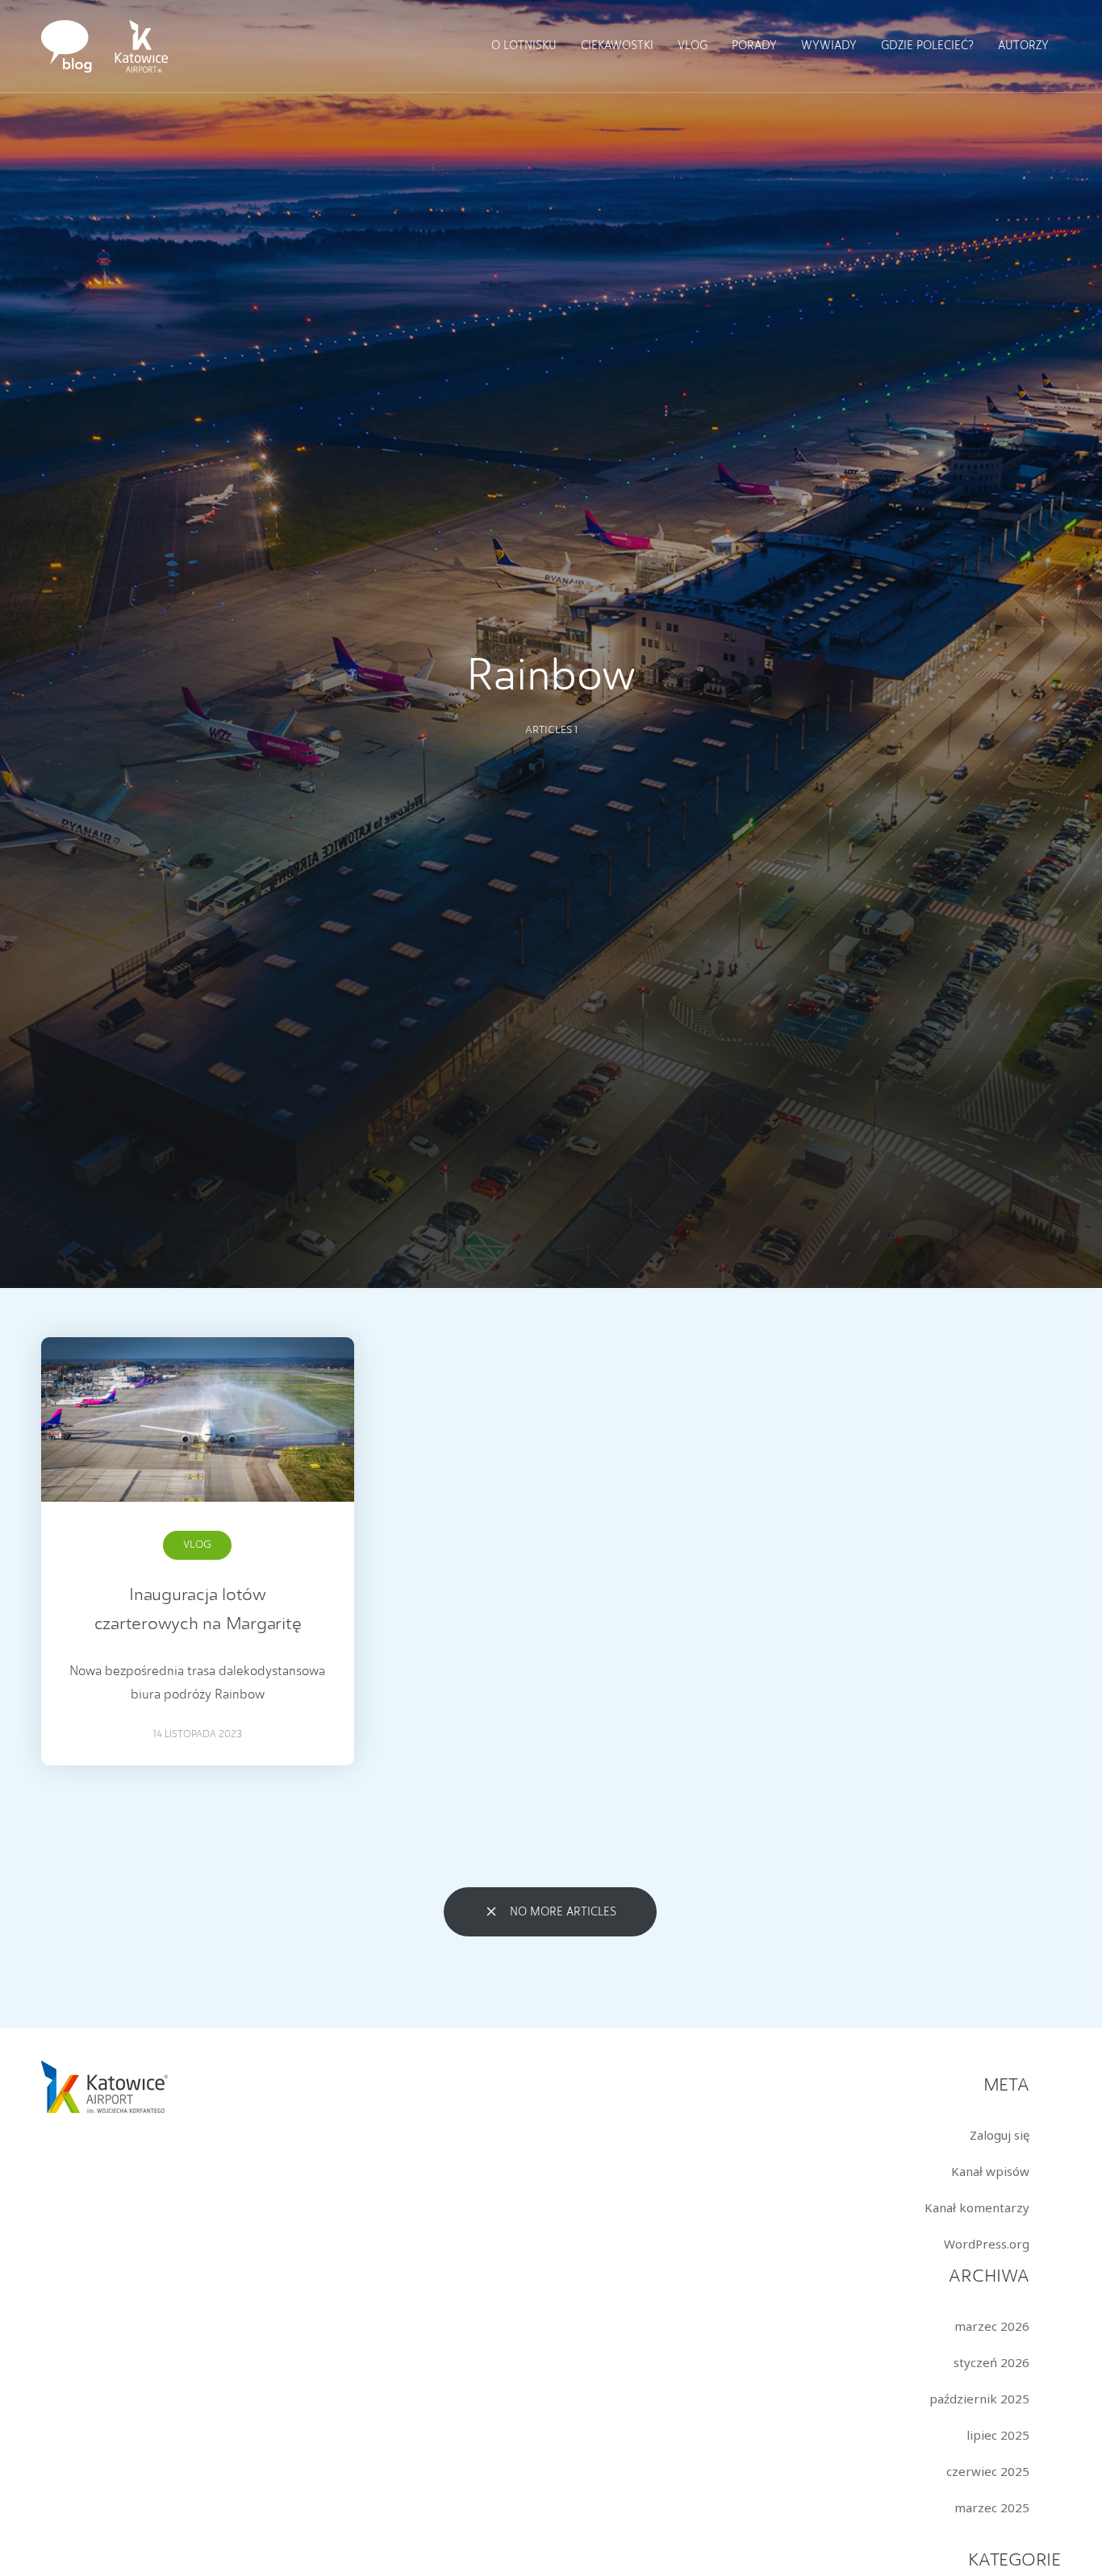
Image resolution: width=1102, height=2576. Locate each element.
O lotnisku (524, 46)
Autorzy (1023, 46)
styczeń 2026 (991, 2362)
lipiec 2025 (998, 2435)
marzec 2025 (992, 2507)
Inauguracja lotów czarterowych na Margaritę (198, 1610)
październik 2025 (979, 2399)
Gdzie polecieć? (927, 46)
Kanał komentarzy (977, 2207)
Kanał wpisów (990, 2171)
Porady (754, 46)
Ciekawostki (617, 46)
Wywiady (829, 46)
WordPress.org (987, 2244)
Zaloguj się (1000, 2135)
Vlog (693, 46)
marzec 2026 (992, 2326)
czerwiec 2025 (988, 2471)
